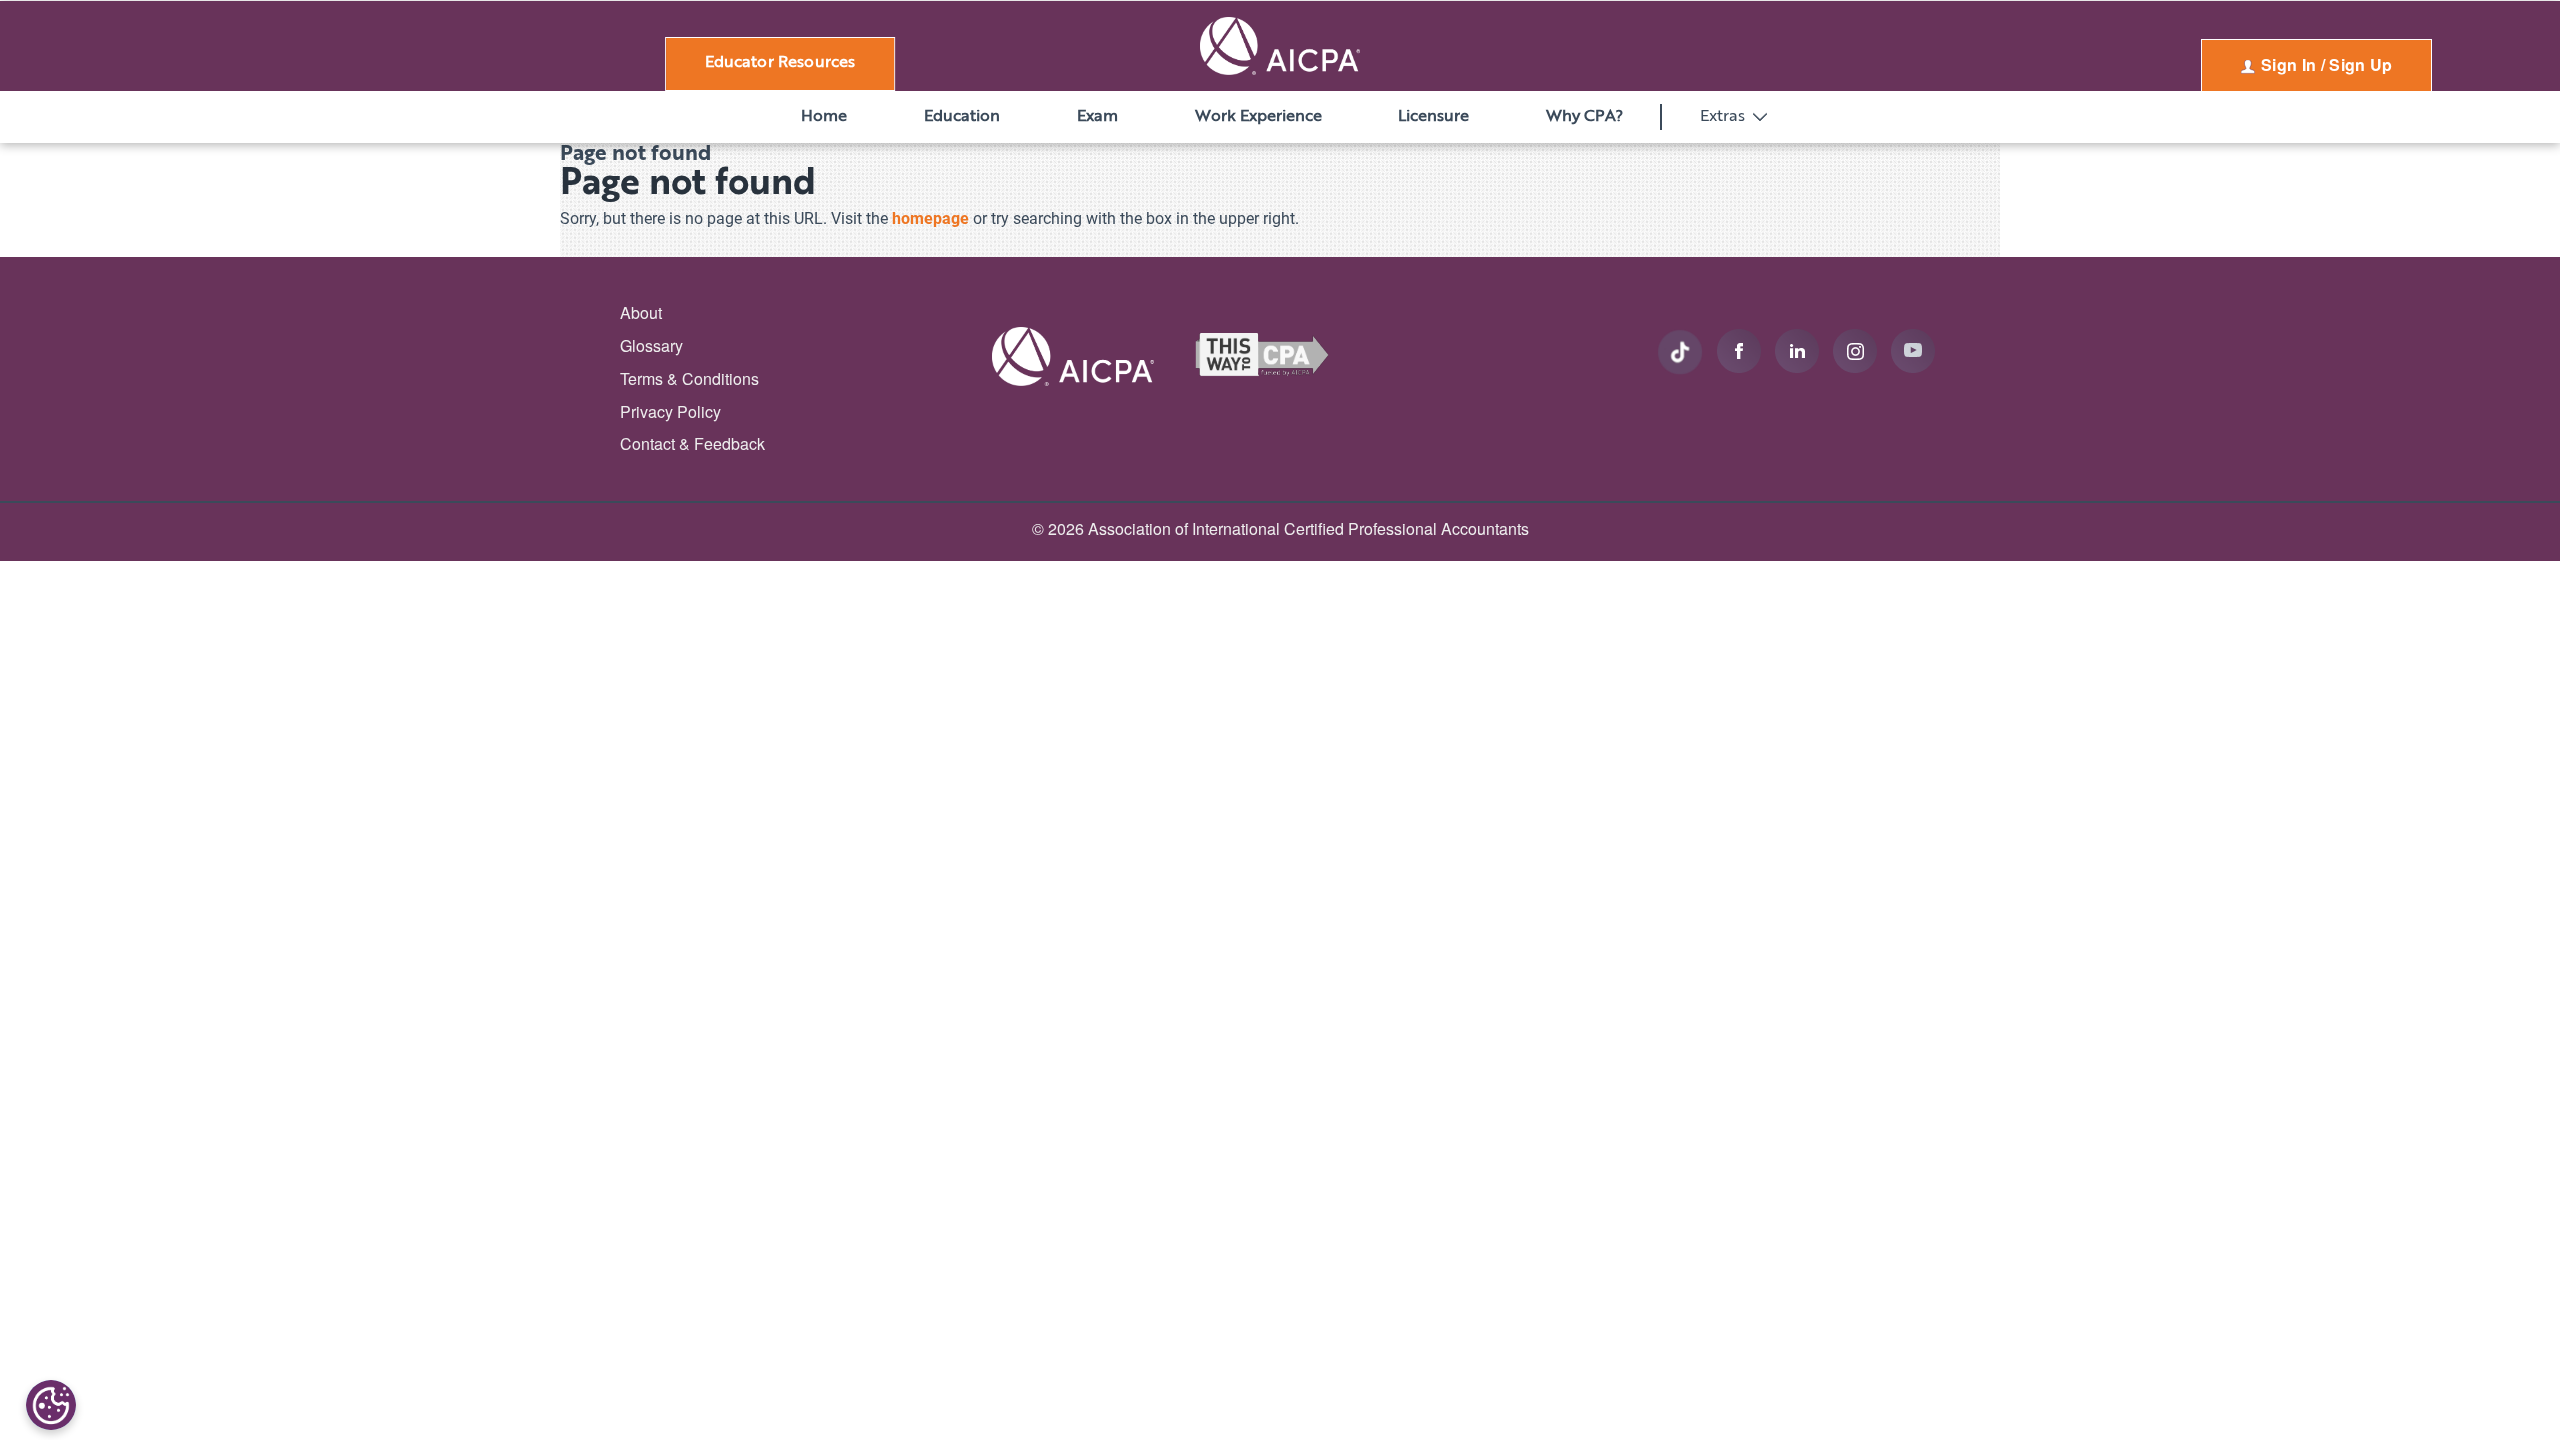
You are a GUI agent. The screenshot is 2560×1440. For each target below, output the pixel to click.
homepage (930, 218)
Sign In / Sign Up (2325, 64)
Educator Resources (780, 63)
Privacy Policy (670, 411)
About (641, 312)
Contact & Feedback (692, 443)
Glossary (651, 345)
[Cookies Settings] (51, 1405)
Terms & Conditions (689, 378)
